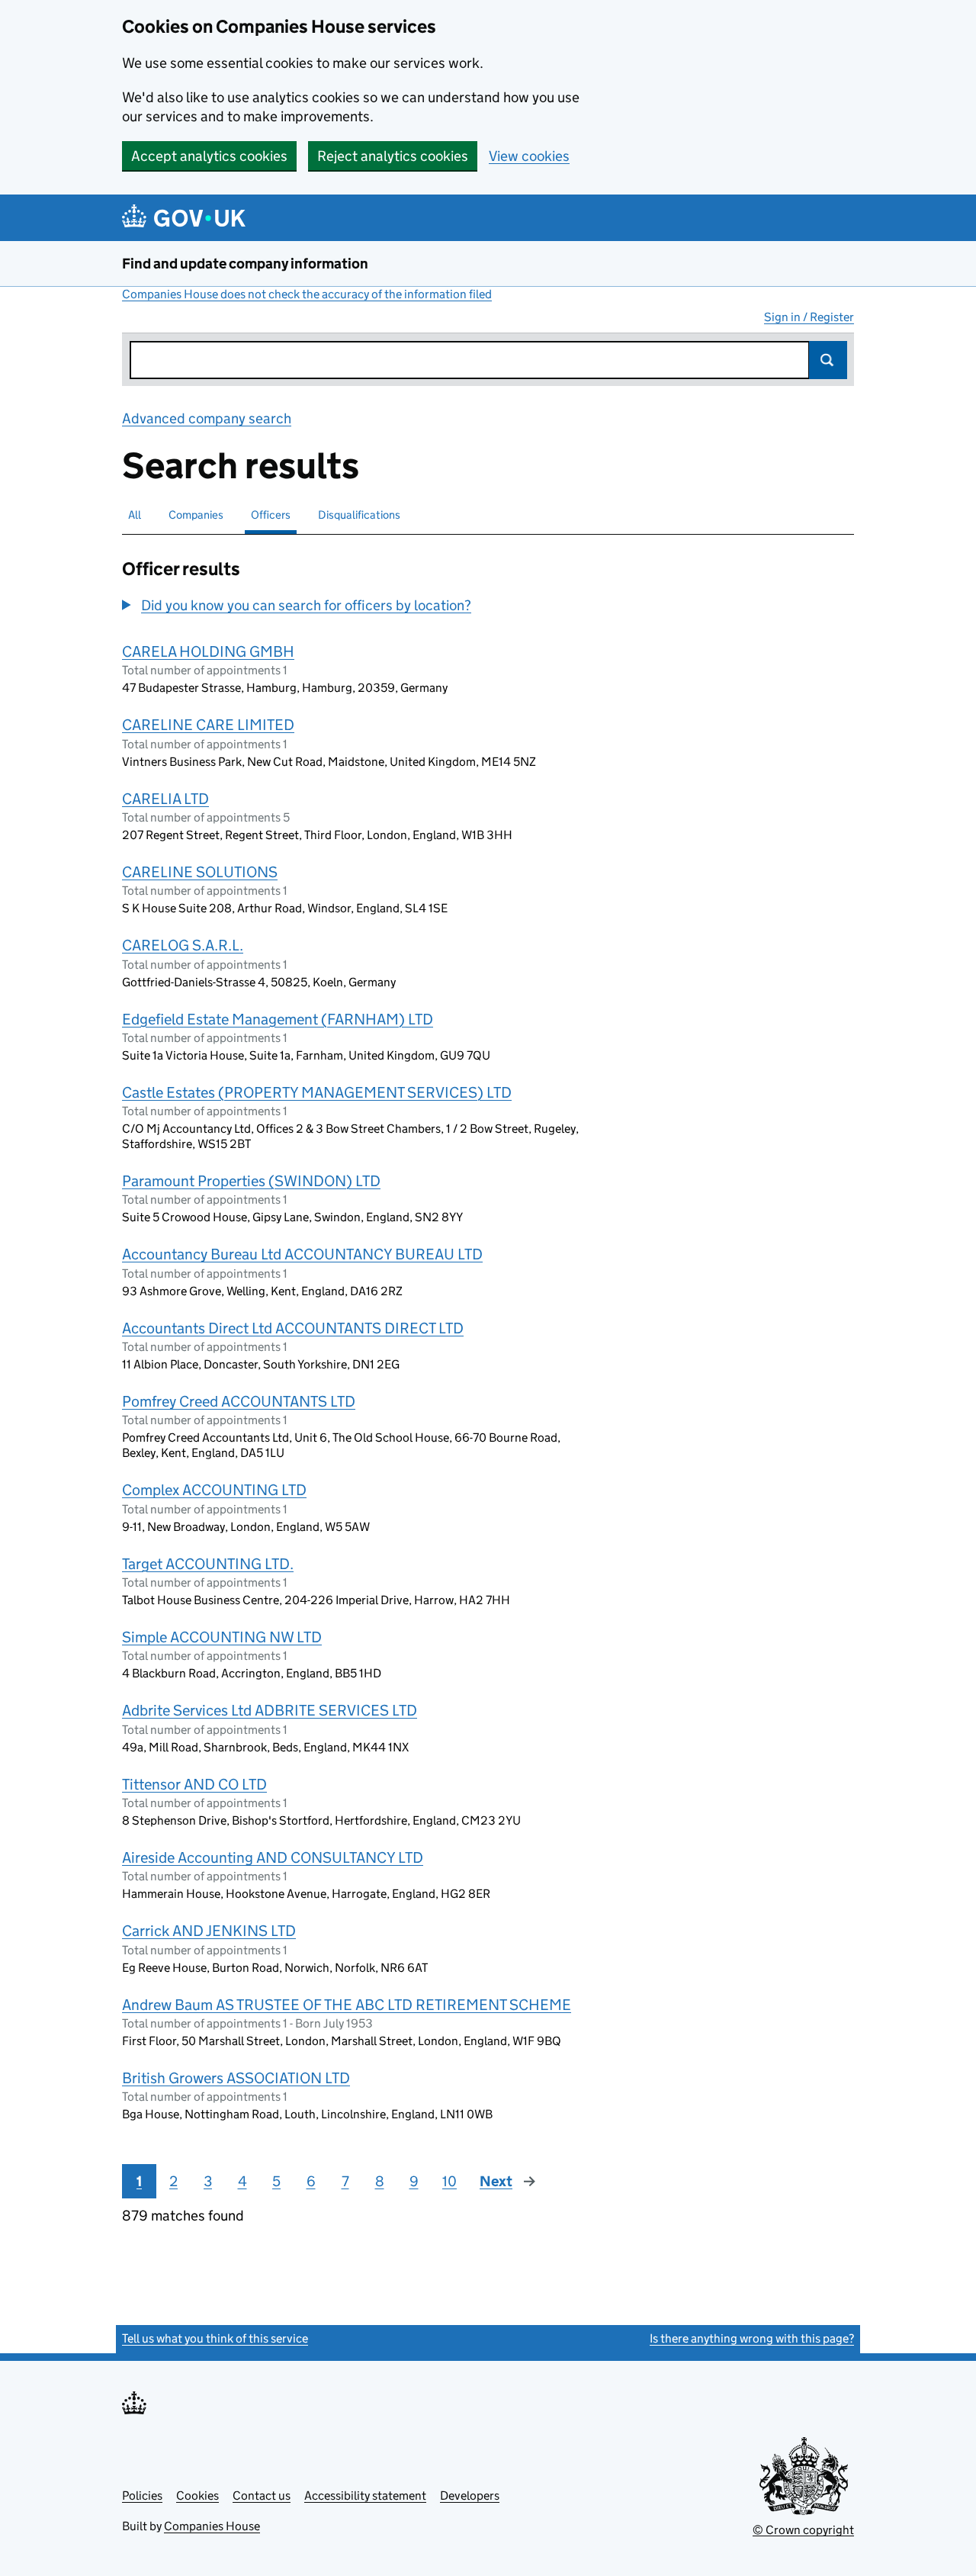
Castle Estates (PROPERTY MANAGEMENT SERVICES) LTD (317, 1092)
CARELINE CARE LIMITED (208, 725)
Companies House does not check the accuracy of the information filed (307, 294)
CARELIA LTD (165, 799)
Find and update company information (245, 264)
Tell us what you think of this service (215, 2338)
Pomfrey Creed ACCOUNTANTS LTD (239, 1401)
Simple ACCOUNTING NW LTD (222, 1637)
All (135, 515)
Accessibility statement (365, 2496)
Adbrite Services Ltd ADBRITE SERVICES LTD (270, 1710)
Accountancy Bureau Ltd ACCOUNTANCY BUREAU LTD (302, 1254)
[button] (297, 605)
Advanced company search (207, 418)
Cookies (197, 2496)
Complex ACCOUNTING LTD (214, 1490)
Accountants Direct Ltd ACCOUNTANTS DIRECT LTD (293, 1328)
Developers (470, 2496)
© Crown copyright (803, 2530)
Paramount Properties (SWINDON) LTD (251, 1181)
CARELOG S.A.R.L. (183, 945)
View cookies (529, 156)
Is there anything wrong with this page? (752, 2338)
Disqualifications (359, 515)
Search (828, 360)
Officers (271, 515)
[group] (362, 607)
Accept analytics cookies (209, 156)
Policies (142, 2496)
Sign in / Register (809, 317)
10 (449, 2181)
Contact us (262, 2496)
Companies (196, 515)
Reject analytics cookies (393, 156)
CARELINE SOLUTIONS (200, 872)
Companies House (212, 2526)
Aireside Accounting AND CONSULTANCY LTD (273, 1857)
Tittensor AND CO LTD (194, 1784)
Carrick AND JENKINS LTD (209, 1931)
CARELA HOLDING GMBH (208, 651)
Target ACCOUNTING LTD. (208, 1564)
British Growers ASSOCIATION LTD (236, 2078)
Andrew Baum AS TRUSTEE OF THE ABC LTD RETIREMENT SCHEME (347, 2005)
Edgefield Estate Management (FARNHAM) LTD (278, 1019)
